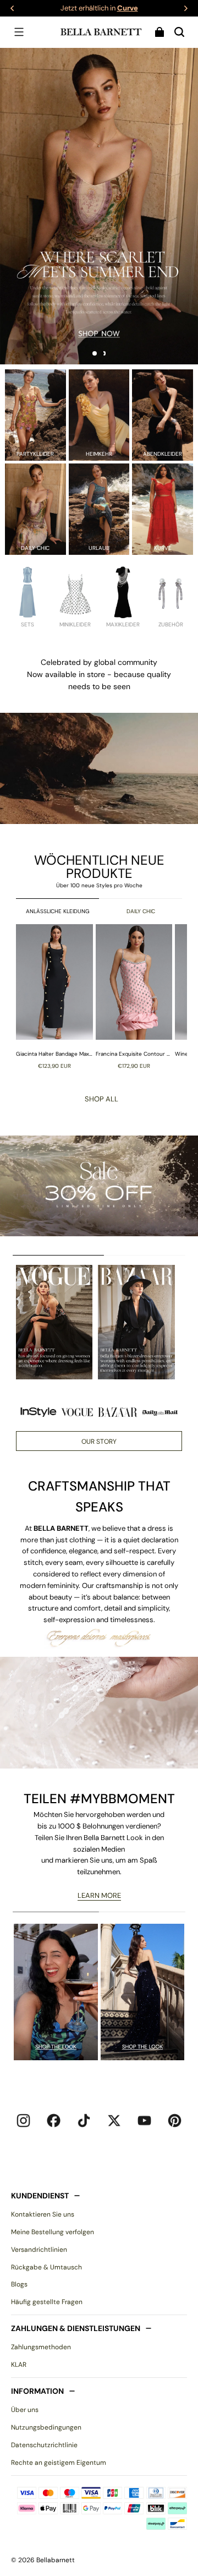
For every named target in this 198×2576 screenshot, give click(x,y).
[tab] (95, 353)
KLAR (19, 2365)
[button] (19, 32)
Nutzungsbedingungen (46, 2427)
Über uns (25, 2410)
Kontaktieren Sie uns (43, 2214)
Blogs (19, 2284)
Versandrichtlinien (39, 2250)
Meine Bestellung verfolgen (53, 2232)
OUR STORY (99, 1442)
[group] (56, 996)
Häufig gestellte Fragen (47, 2302)
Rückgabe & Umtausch (46, 2267)
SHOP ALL (101, 1099)
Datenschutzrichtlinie (44, 2445)
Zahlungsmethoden (41, 2347)
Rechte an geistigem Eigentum (59, 2463)
